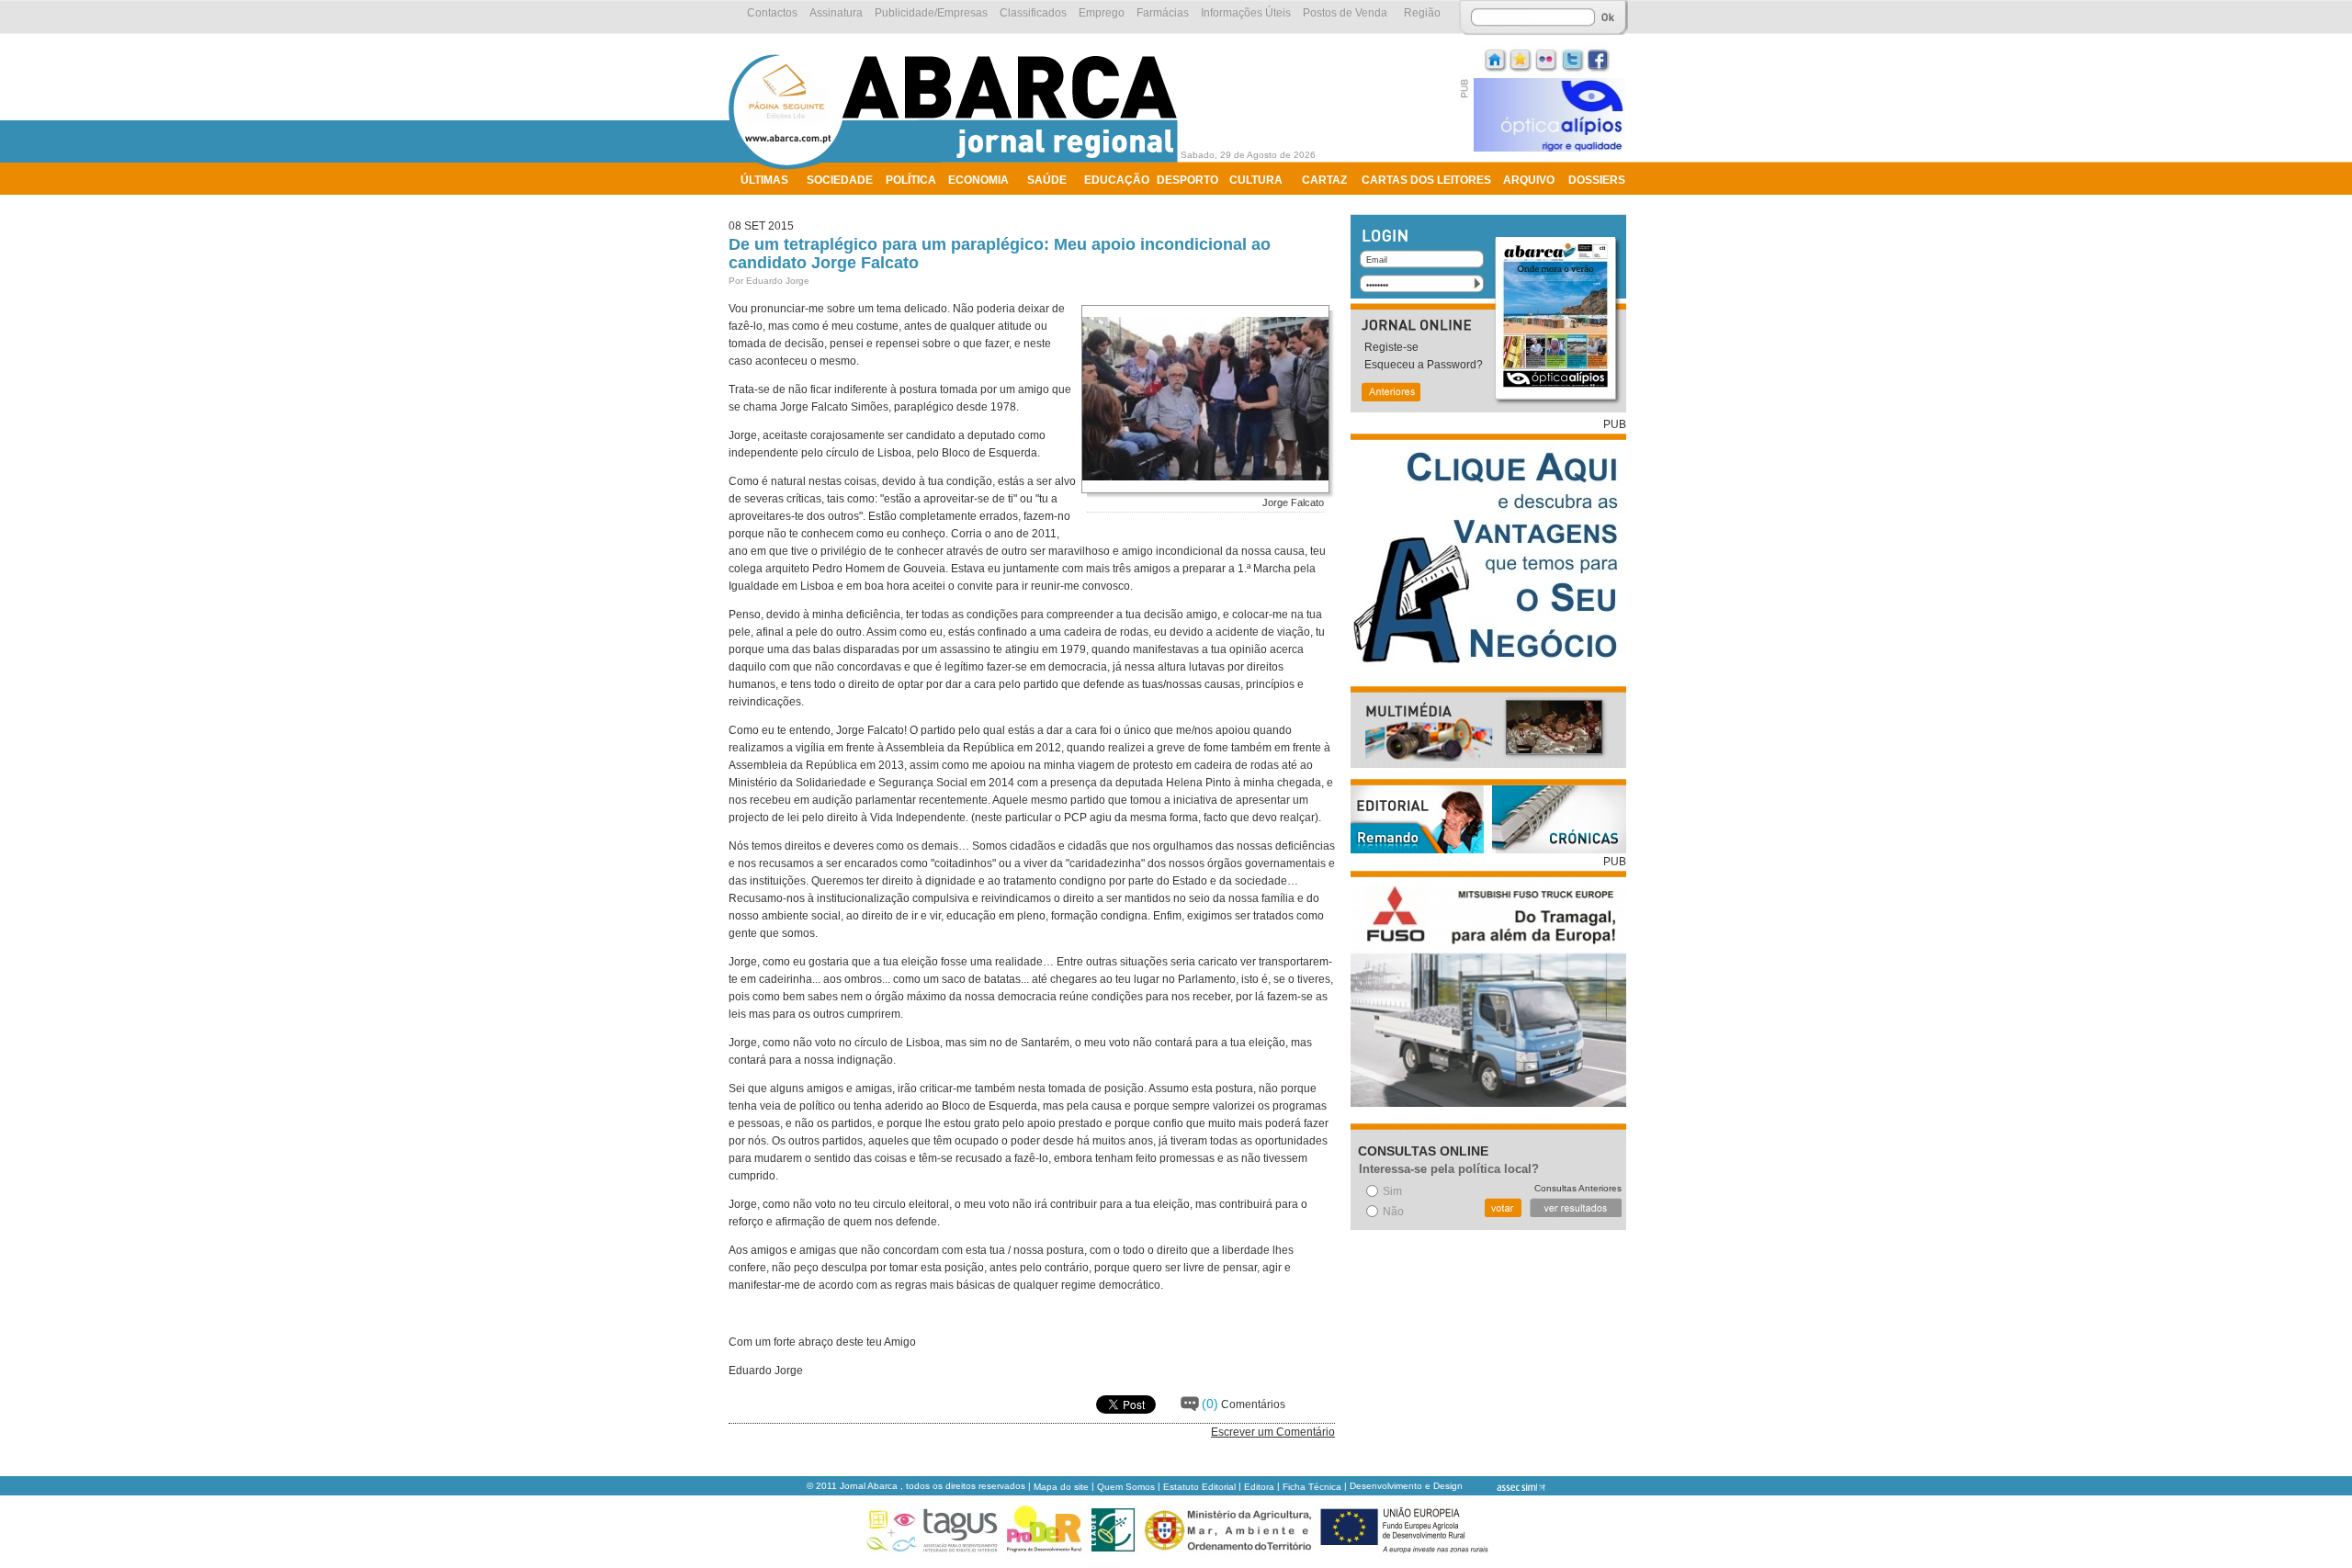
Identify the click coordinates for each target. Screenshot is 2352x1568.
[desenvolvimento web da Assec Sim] (1505, 1487)
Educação (1117, 180)
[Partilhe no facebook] (1599, 58)
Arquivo (1529, 180)
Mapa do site (1061, 1487)
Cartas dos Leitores (1426, 180)
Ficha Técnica (1312, 1487)
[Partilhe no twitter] (1573, 58)
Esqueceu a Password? (1424, 365)
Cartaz (1324, 180)
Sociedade (840, 180)
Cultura (1256, 180)
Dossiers (1597, 180)
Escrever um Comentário (1273, 1432)
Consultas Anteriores (1578, 1188)
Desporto (1187, 180)
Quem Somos (1126, 1487)
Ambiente (769, 204)
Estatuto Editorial (1199, 1487)
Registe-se (1391, 347)
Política (911, 180)
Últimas (764, 180)
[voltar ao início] (958, 167)
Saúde (1047, 180)
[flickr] (1547, 58)
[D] (1521, 58)
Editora (1259, 1487)
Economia (978, 180)
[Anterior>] (1390, 394)
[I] (1496, 58)
